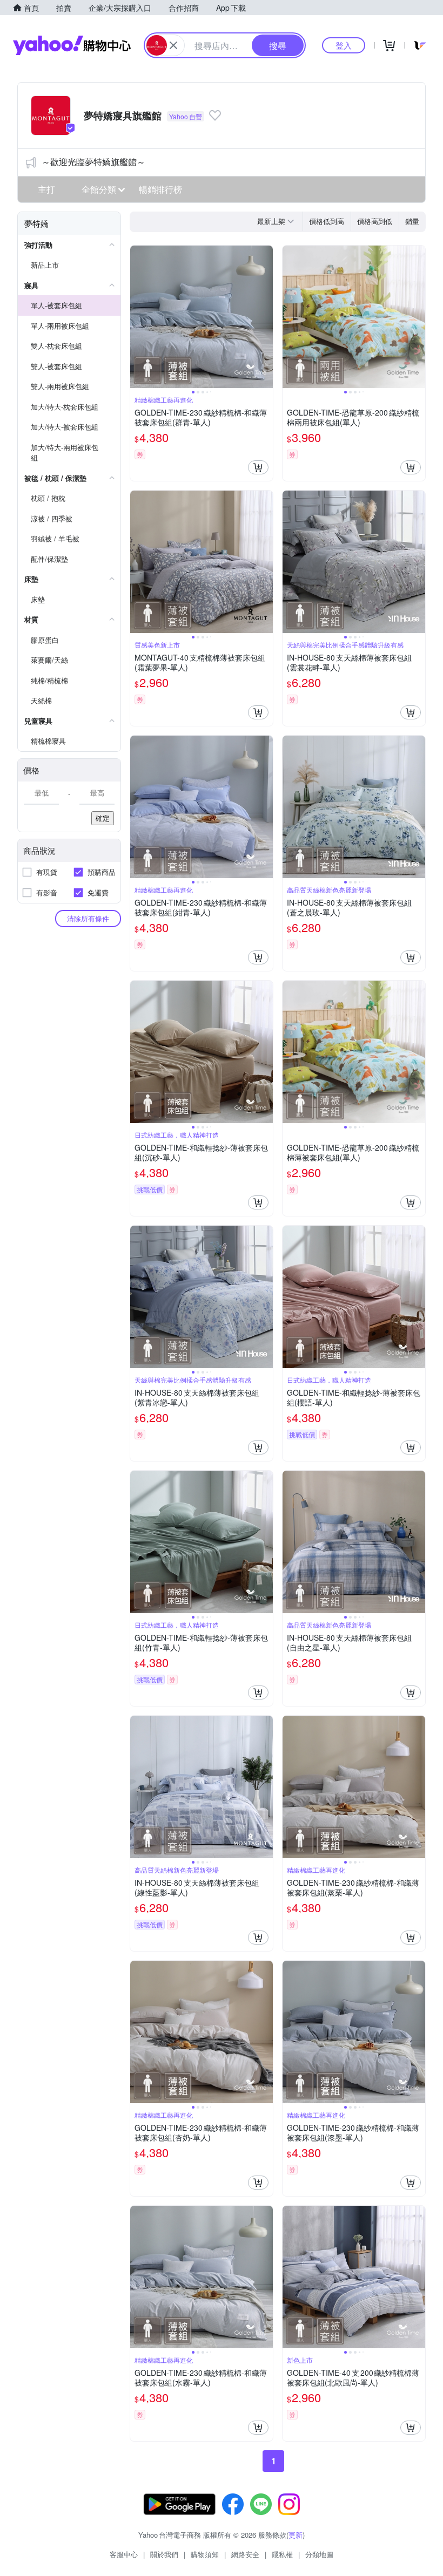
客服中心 (124, 2554)
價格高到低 (375, 221)
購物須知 (205, 2554)
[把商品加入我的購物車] (258, 467)
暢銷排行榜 (160, 189)
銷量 (412, 221)
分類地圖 (319, 2554)
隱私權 (282, 2554)
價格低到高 (327, 221)
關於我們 (164, 2554)
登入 (344, 45)
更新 (296, 2535)
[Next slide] (266, 317)
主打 (46, 189)
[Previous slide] (137, 317)
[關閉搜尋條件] (173, 45)
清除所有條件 (88, 918)
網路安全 (245, 2554)
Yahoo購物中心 (72, 45)
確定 (103, 818)
